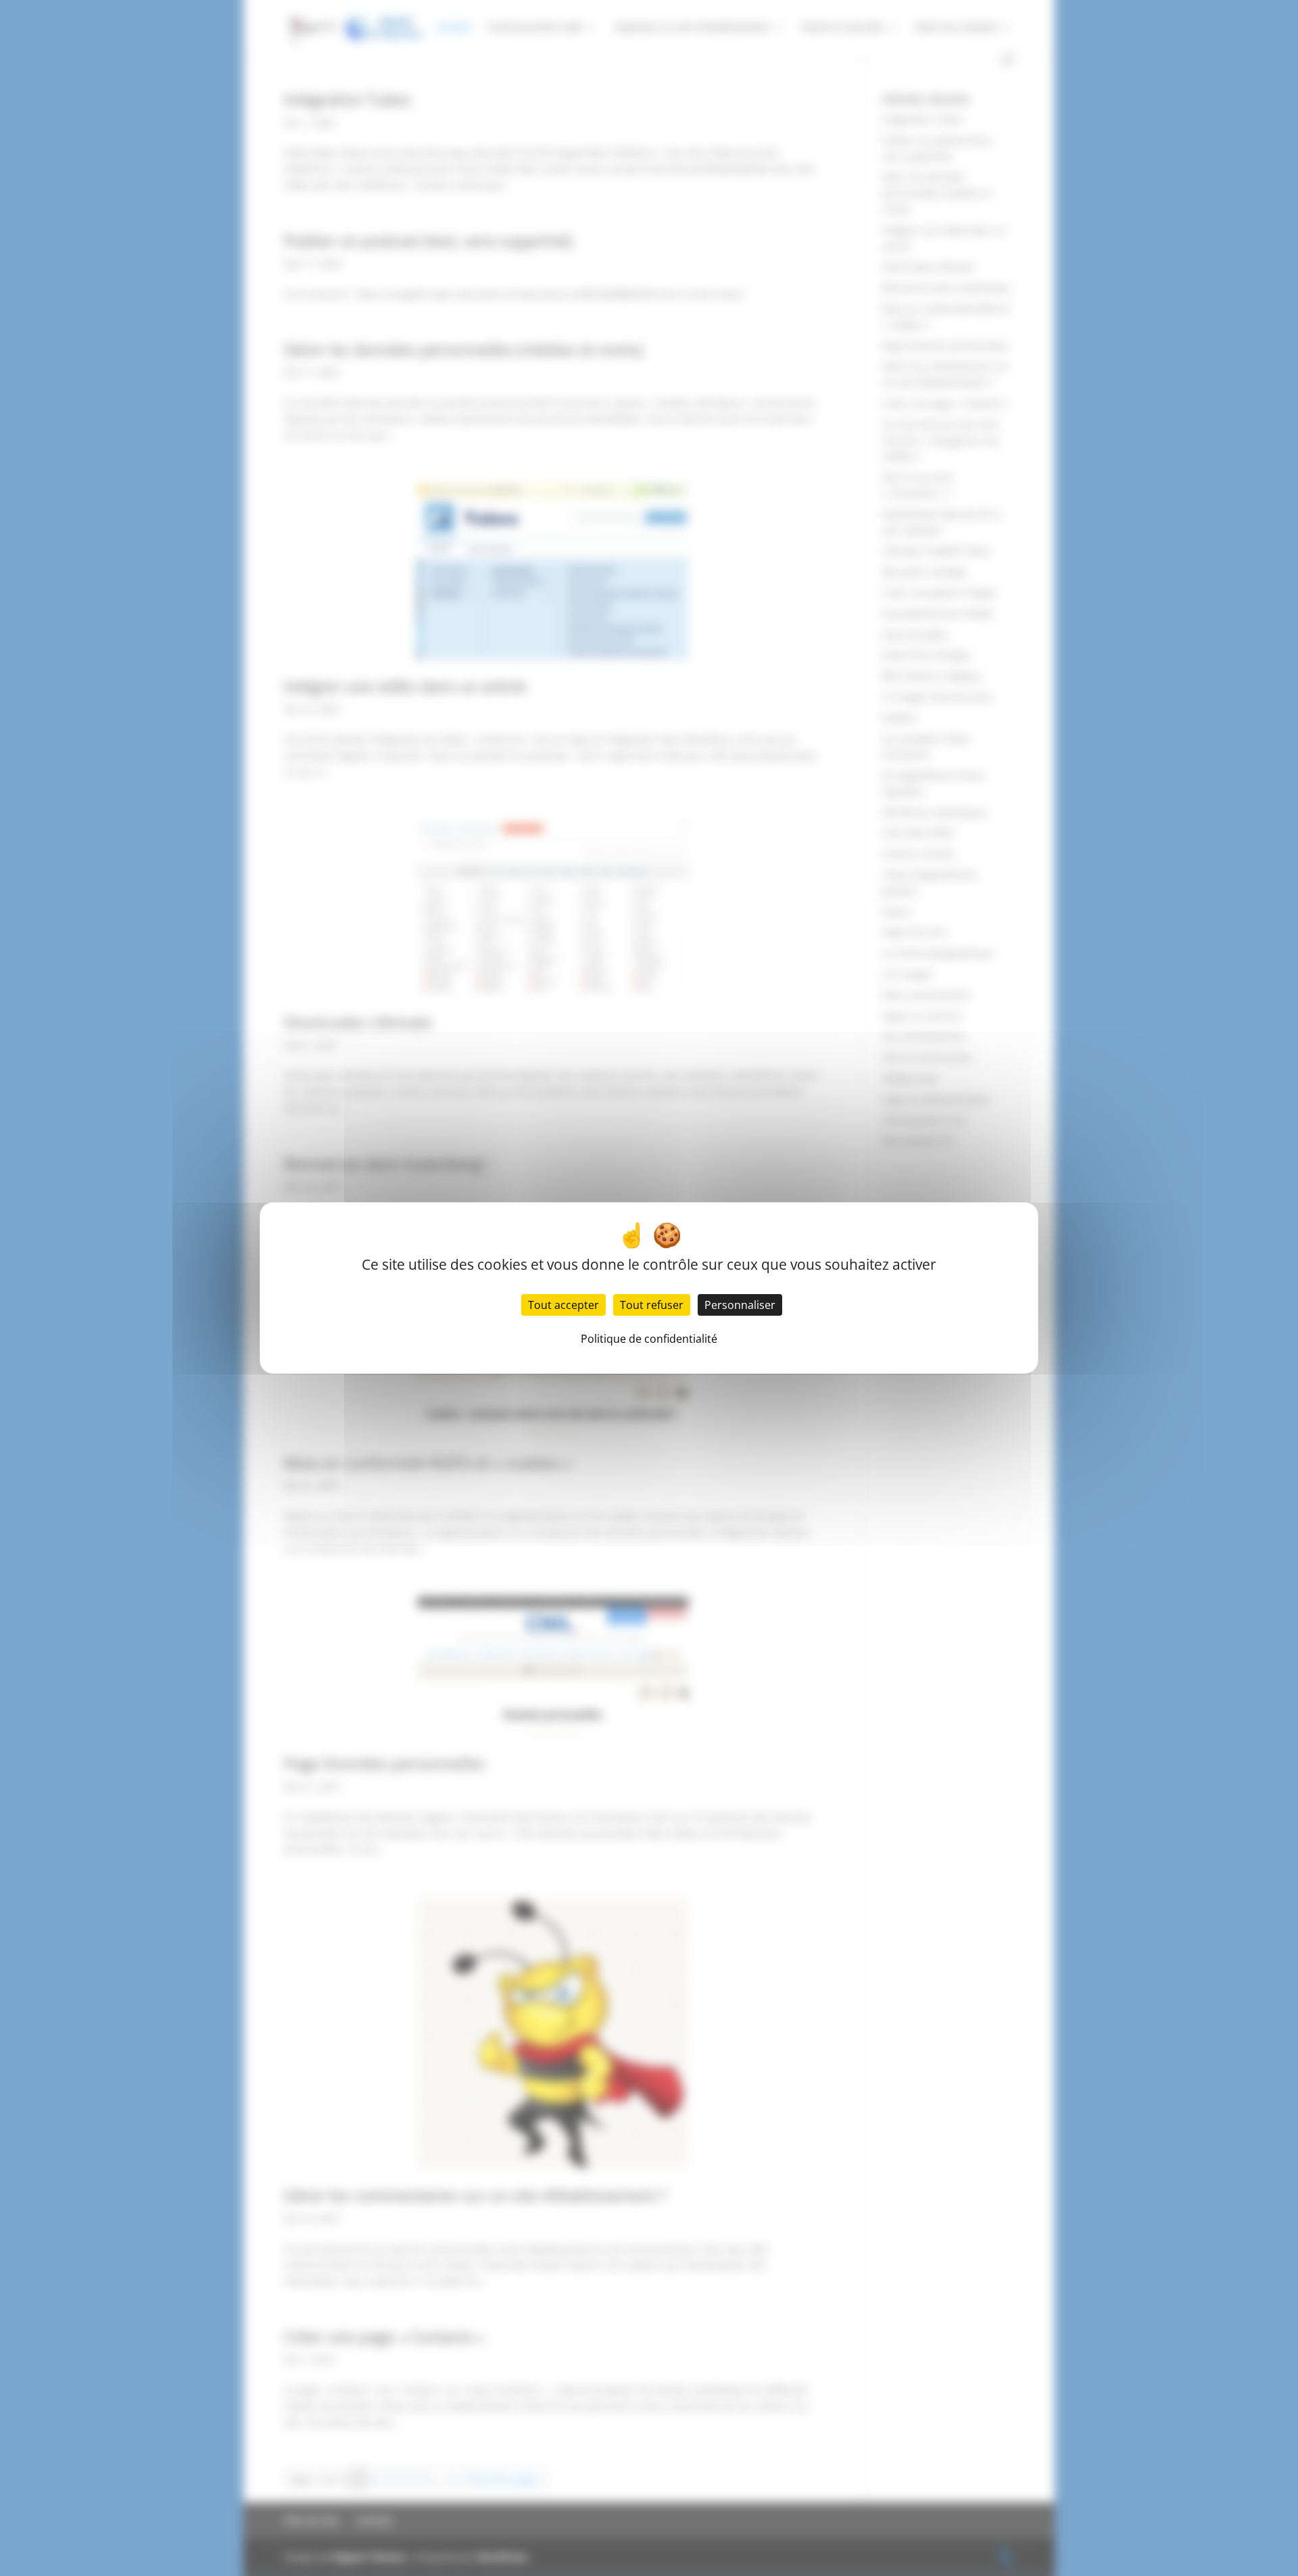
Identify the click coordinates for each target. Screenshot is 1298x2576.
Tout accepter (563, 1305)
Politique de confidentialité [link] (649, 1339)
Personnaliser (740, 1305)
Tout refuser (652, 1305)
